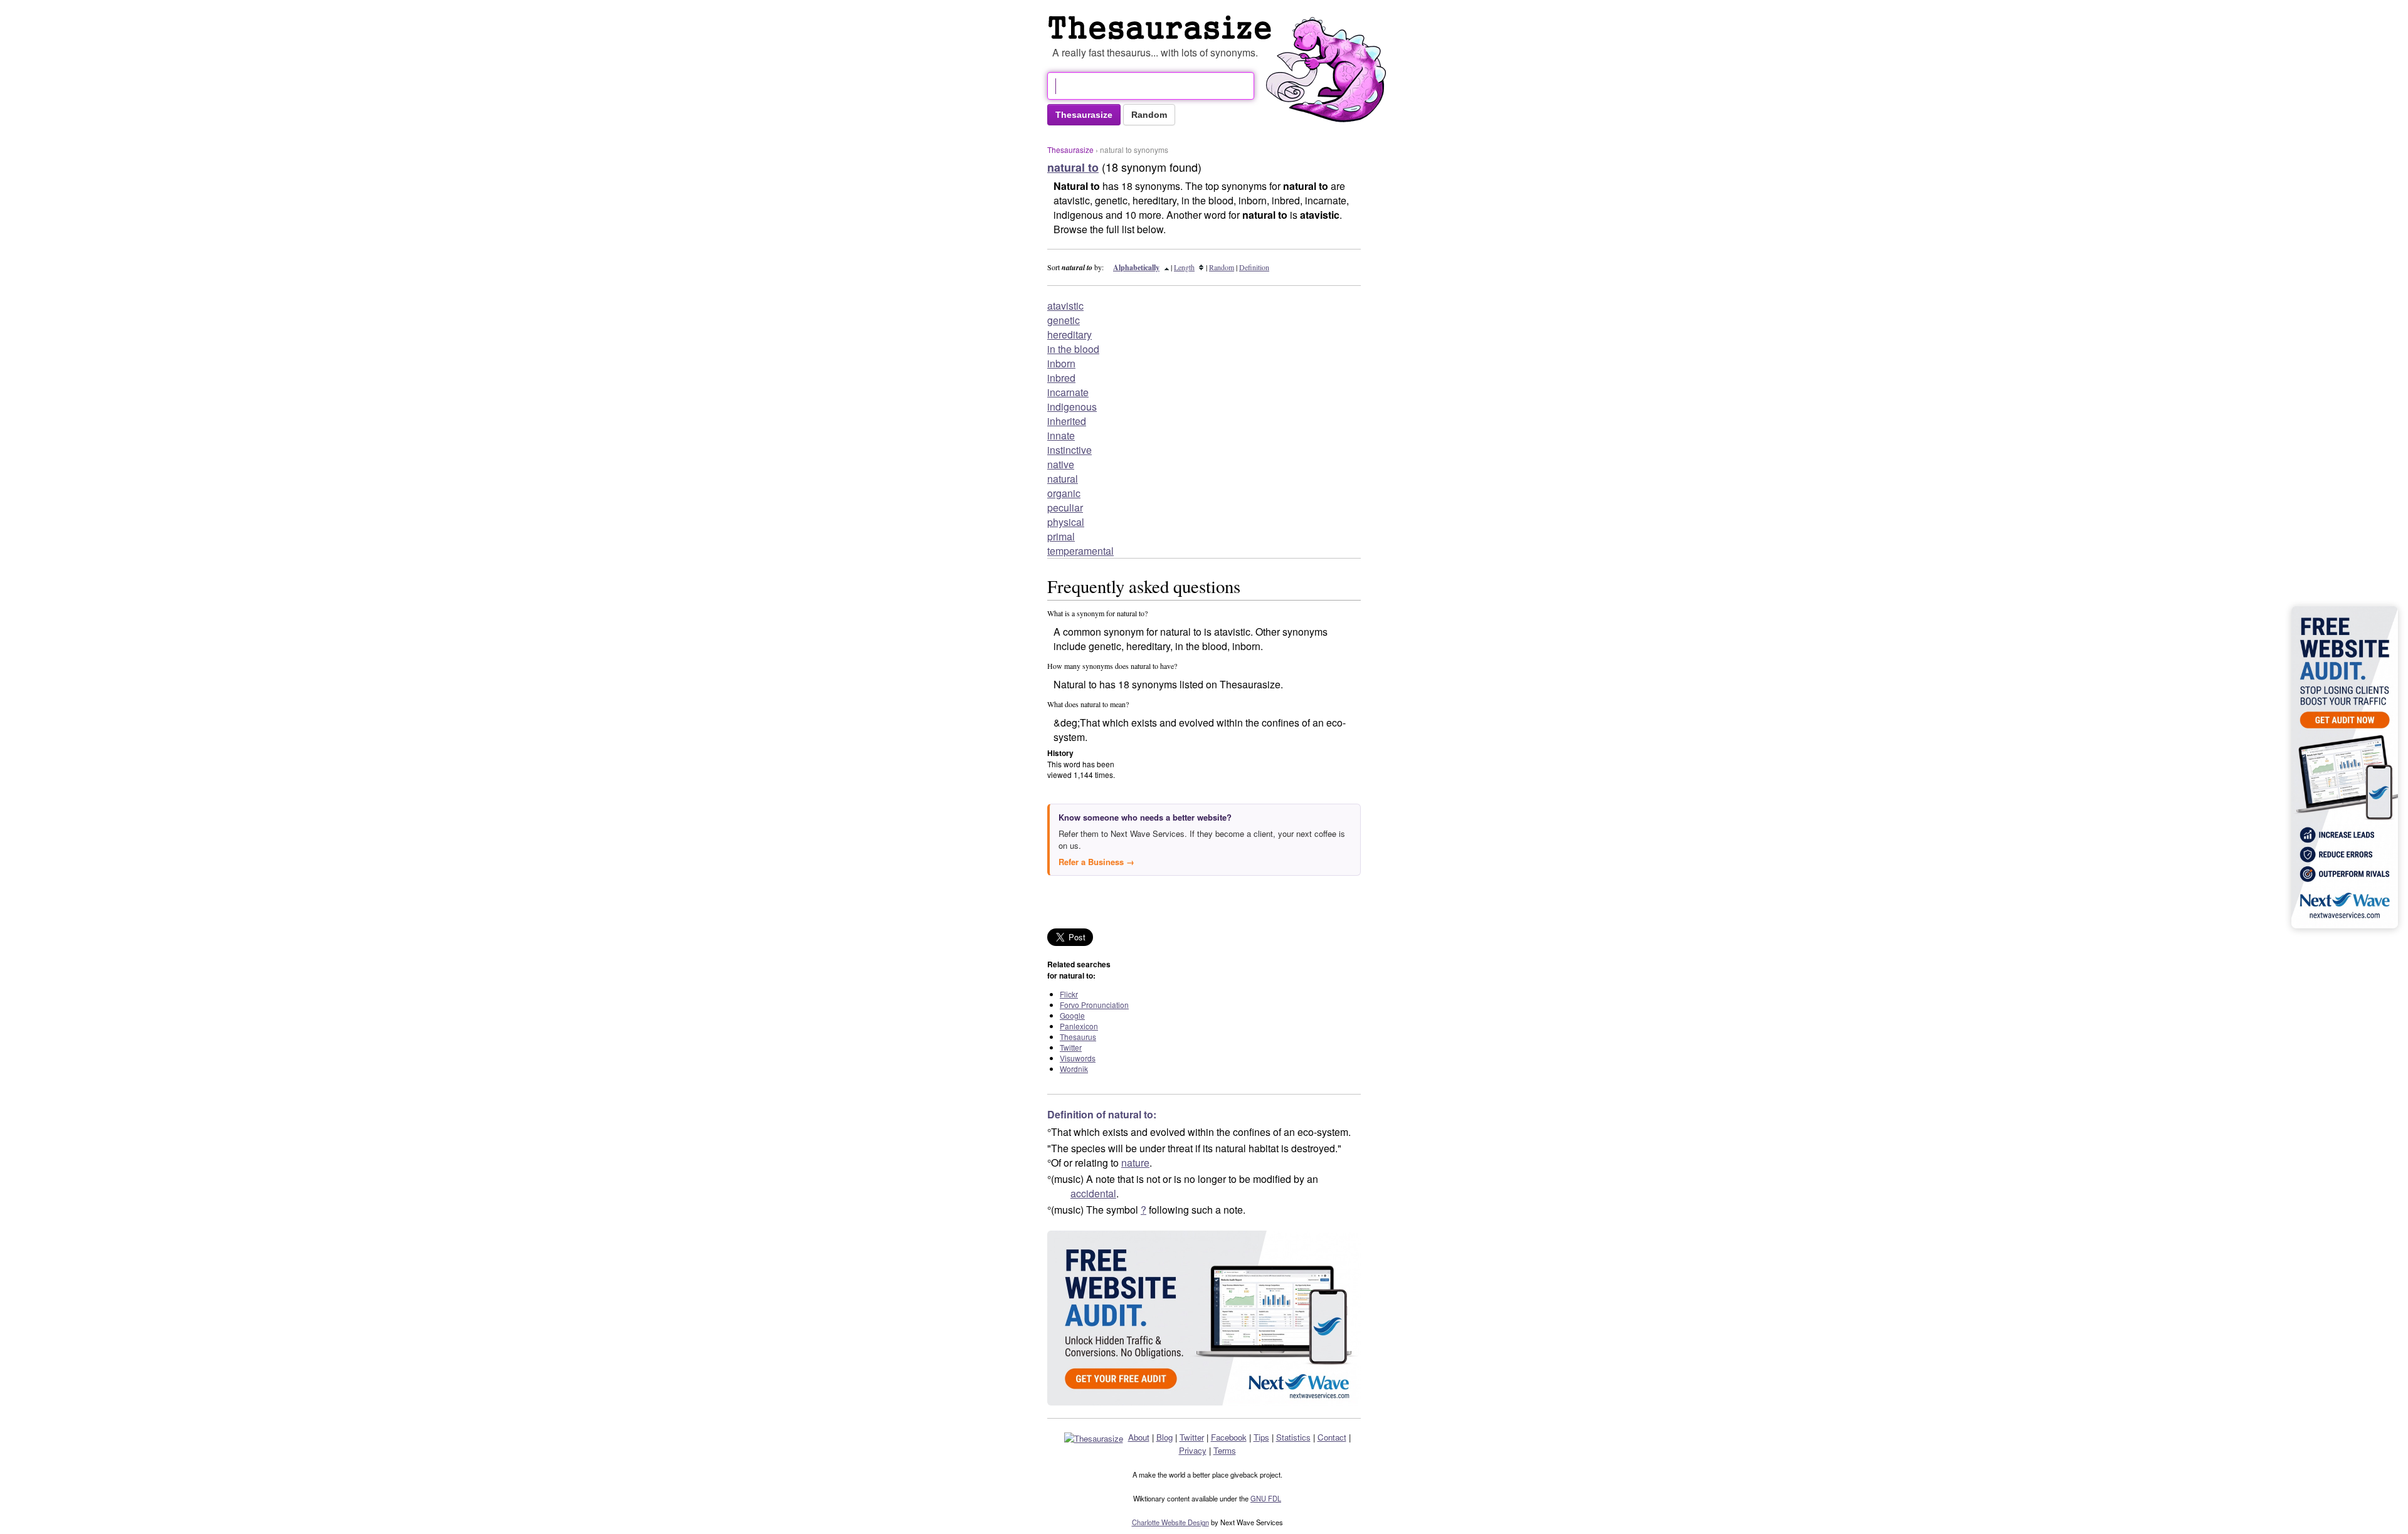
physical (1066, 522)
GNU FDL (1266, 1498)
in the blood (1073, 349)
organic (1064, 493)
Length (1184, 267)
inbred (1061, 378)
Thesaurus (1163, 28)
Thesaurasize (1070, 150)
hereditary (1069, 334)
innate (1061, 435)
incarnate (1068, 392)
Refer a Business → (1096, 862)
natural (1063, 479)
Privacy (1193, 1450)
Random (1222, 267)
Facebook (1229, 1437)
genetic (1064, 320)
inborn (1061, 363)
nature (1135, 1163)
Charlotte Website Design (1170, 1522)
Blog (1164, 1437)
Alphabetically (1136, 267)
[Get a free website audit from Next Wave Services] (1204, 1318)
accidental (1093, 1193)
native (1061, 464)
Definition (1254, 267)
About (1139, 1437)
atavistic (1065, 306)
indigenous (1072, 407)
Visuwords (1078, 1058)
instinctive (1069, 450)
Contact (1332, 1437)
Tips (1261, 1437)
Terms (1225, 1450)
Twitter (1071, 1047)
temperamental (1080, 551)
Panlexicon (1079, 1026)
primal (1061, 536)
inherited (1067, 421)
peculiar (1065, 507)
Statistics (1293, 1437)
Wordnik (1074, 1069)
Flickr (1069, 994)
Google (1072, 1015)
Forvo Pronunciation (1094, 1005)
